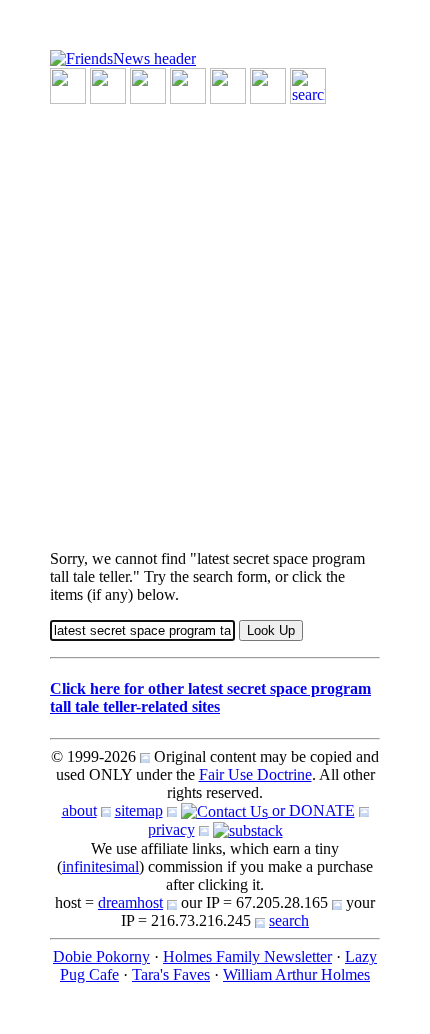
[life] (268, 84)
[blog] (108, 84)
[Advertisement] (215, 319)
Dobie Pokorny (101, 956)
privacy (171, 829)
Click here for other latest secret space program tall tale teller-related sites (210, 697)
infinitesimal (100, 866)
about (79, 810)
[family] (228, 84)
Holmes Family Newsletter (247, 956)
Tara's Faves (171, 974)
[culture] (148, 84)
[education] (188, 84)
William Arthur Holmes (296, 974)
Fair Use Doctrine (255, 774)
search (289, 920)
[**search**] (308, 84)
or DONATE (311, 810)
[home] (123, 57)
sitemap (139, 810)
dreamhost (130, 902)
